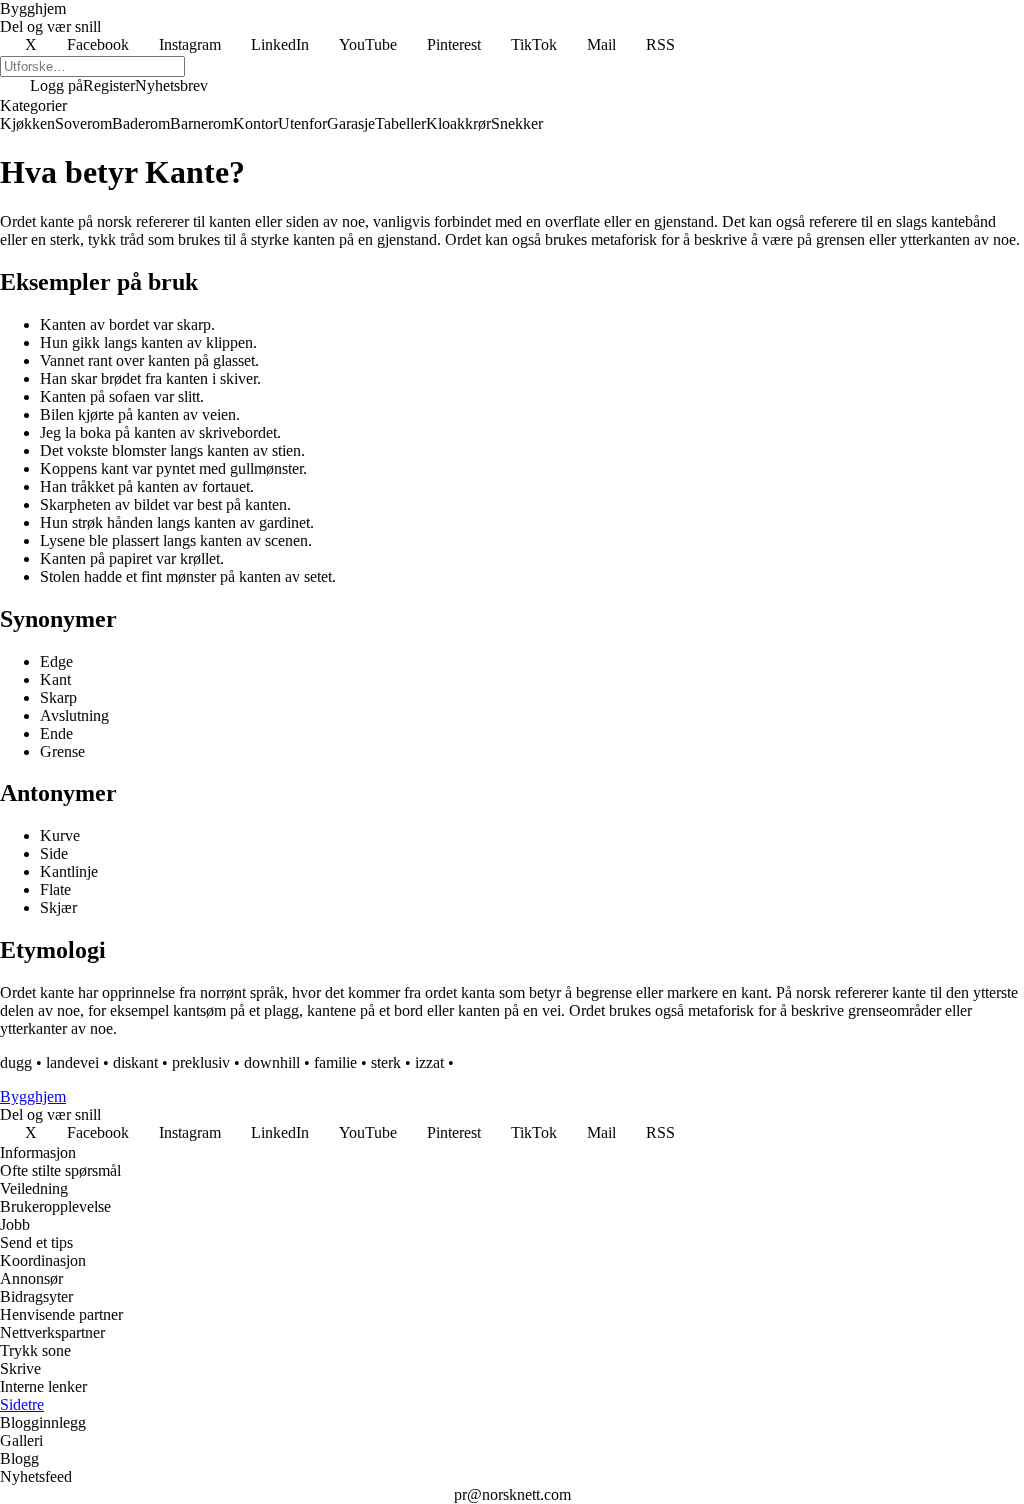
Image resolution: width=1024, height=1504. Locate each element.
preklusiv (201, 1062)
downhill (272, 1062)
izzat (429, 1062)
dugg (16, 1062)
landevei (72, 1062)
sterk (386, 1062)
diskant (135, 1062)
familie (335, 1062)
